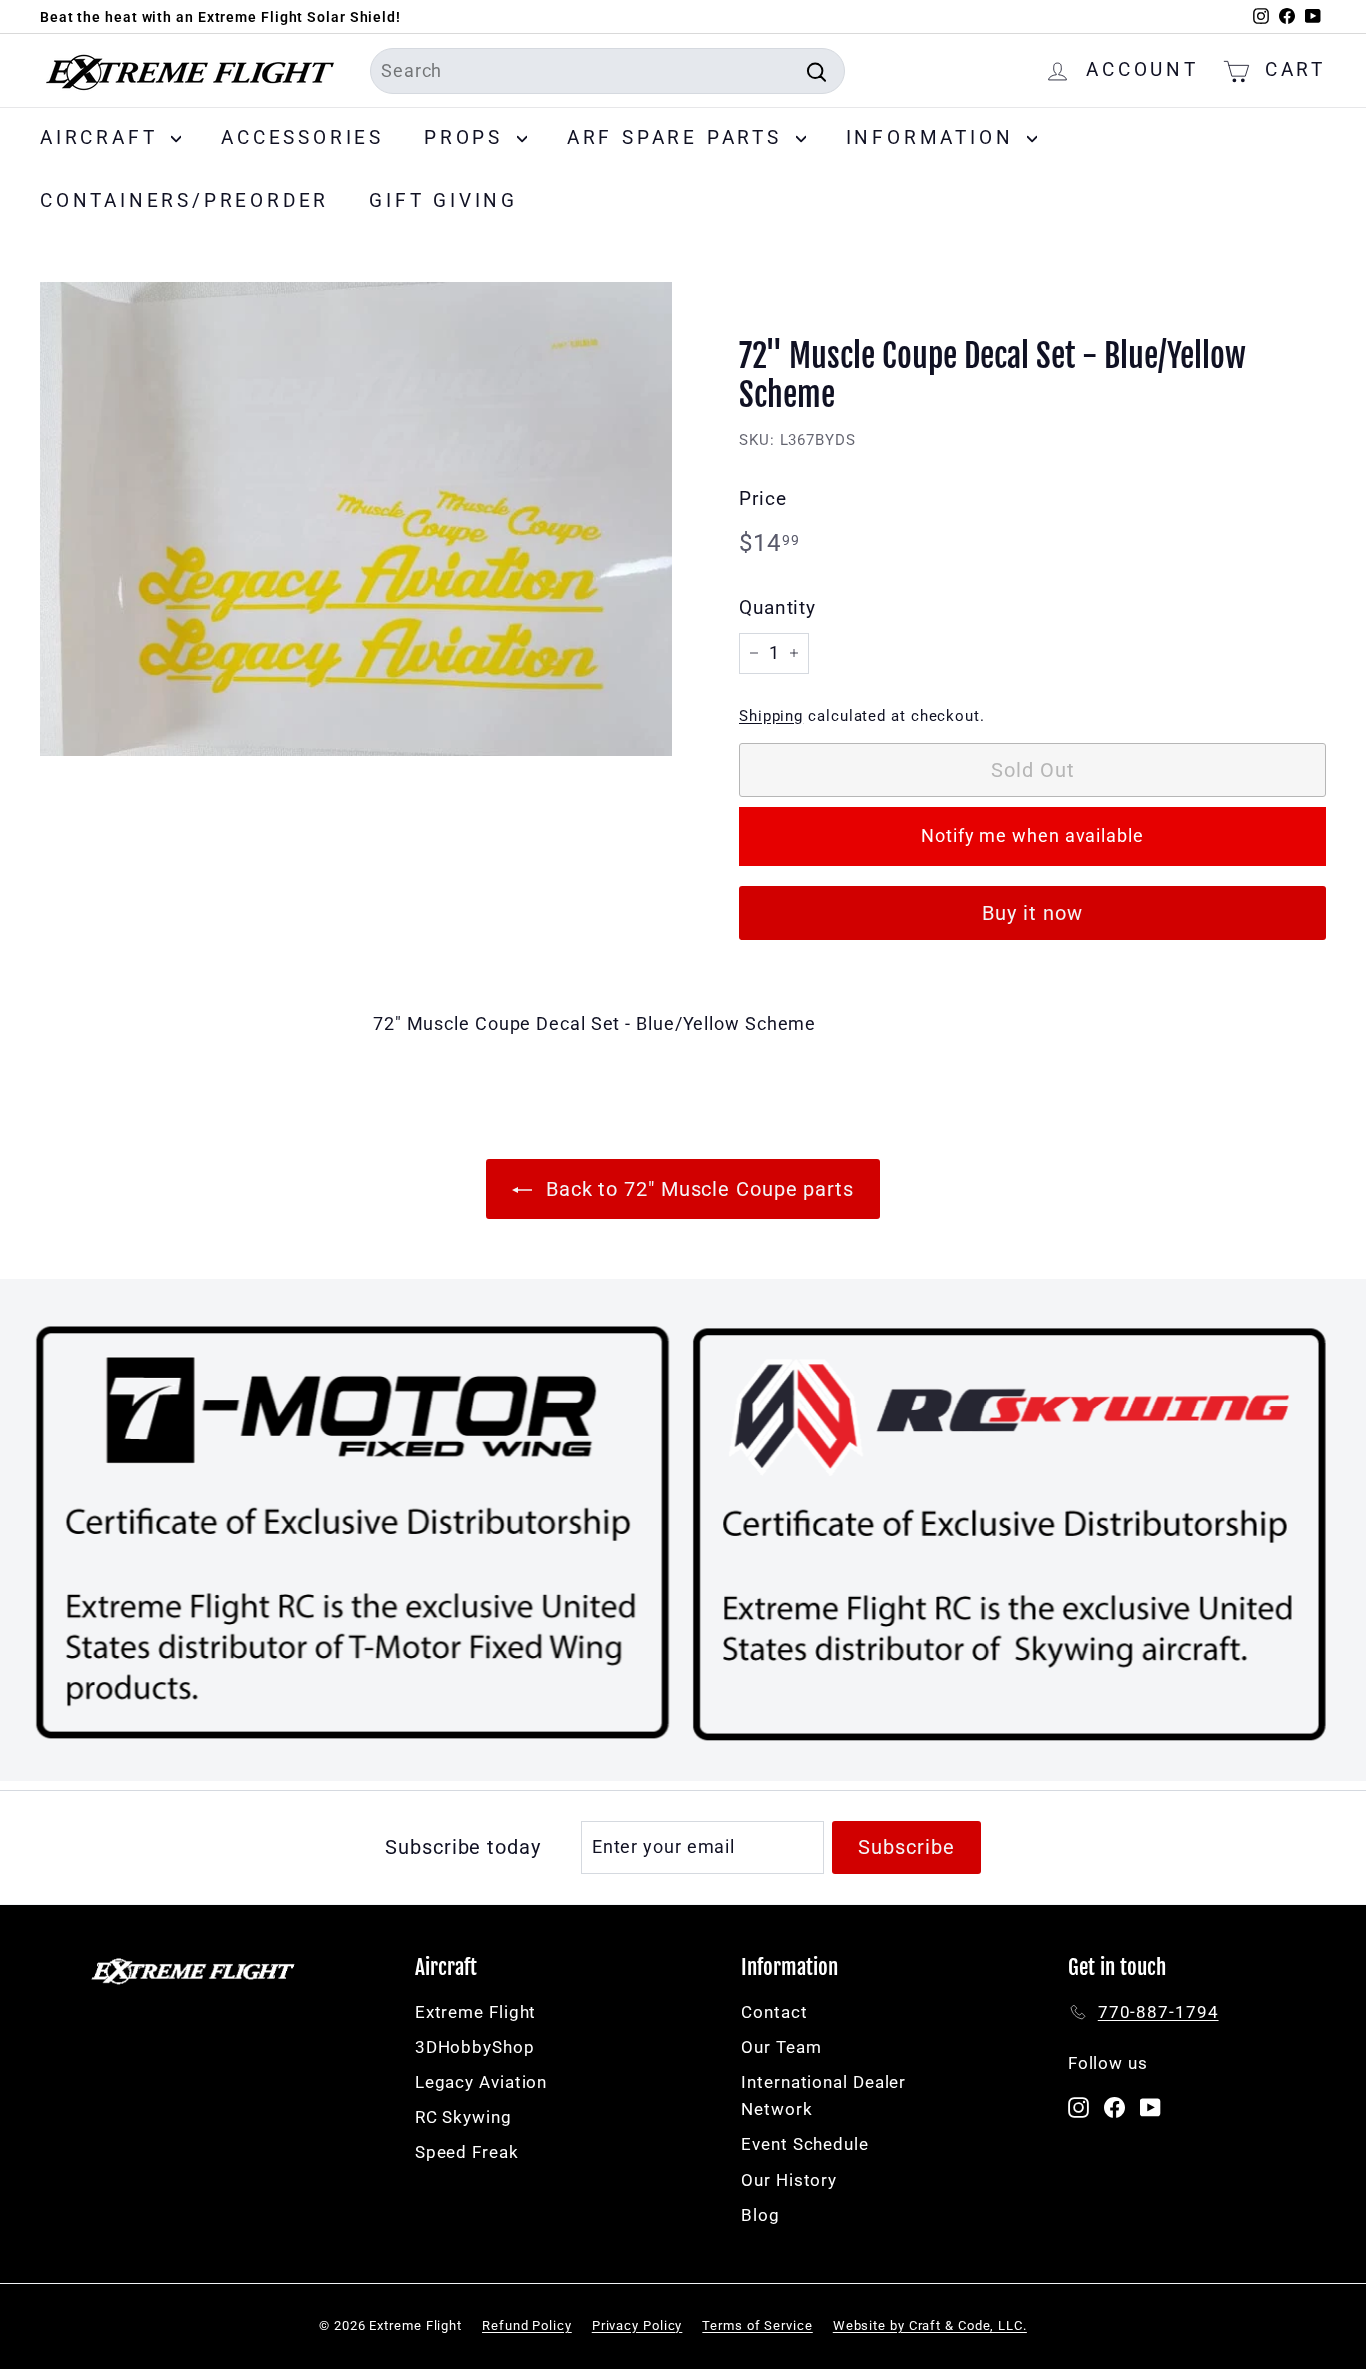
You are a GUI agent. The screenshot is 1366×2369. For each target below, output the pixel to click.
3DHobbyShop (475, 2047)
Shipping (771, 716)
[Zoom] (356, 519)
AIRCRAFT (103, 137)
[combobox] (607, 71)
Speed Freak (467, 2152)
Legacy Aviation (481, 2082)
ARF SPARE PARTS (679, 137)
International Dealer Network (823, 2095)
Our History (789, 2180)
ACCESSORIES (302, 137)
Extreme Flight (476, 2012)
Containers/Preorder (184, 200)
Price (763, 498)
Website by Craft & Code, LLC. (930, 2325)
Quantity (777, 607)
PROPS (468, 137)
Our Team (781, 2047)
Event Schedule (805, 2144)
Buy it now (1032, 913)
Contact (774, 2012)
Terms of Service (757, 2325)
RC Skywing (463, 2117)
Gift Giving (443, 200)
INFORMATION (934, 137)
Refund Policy (527, 2325)
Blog (760, 2215)
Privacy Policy (637, 2325)
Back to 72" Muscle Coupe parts (697, 1189)
